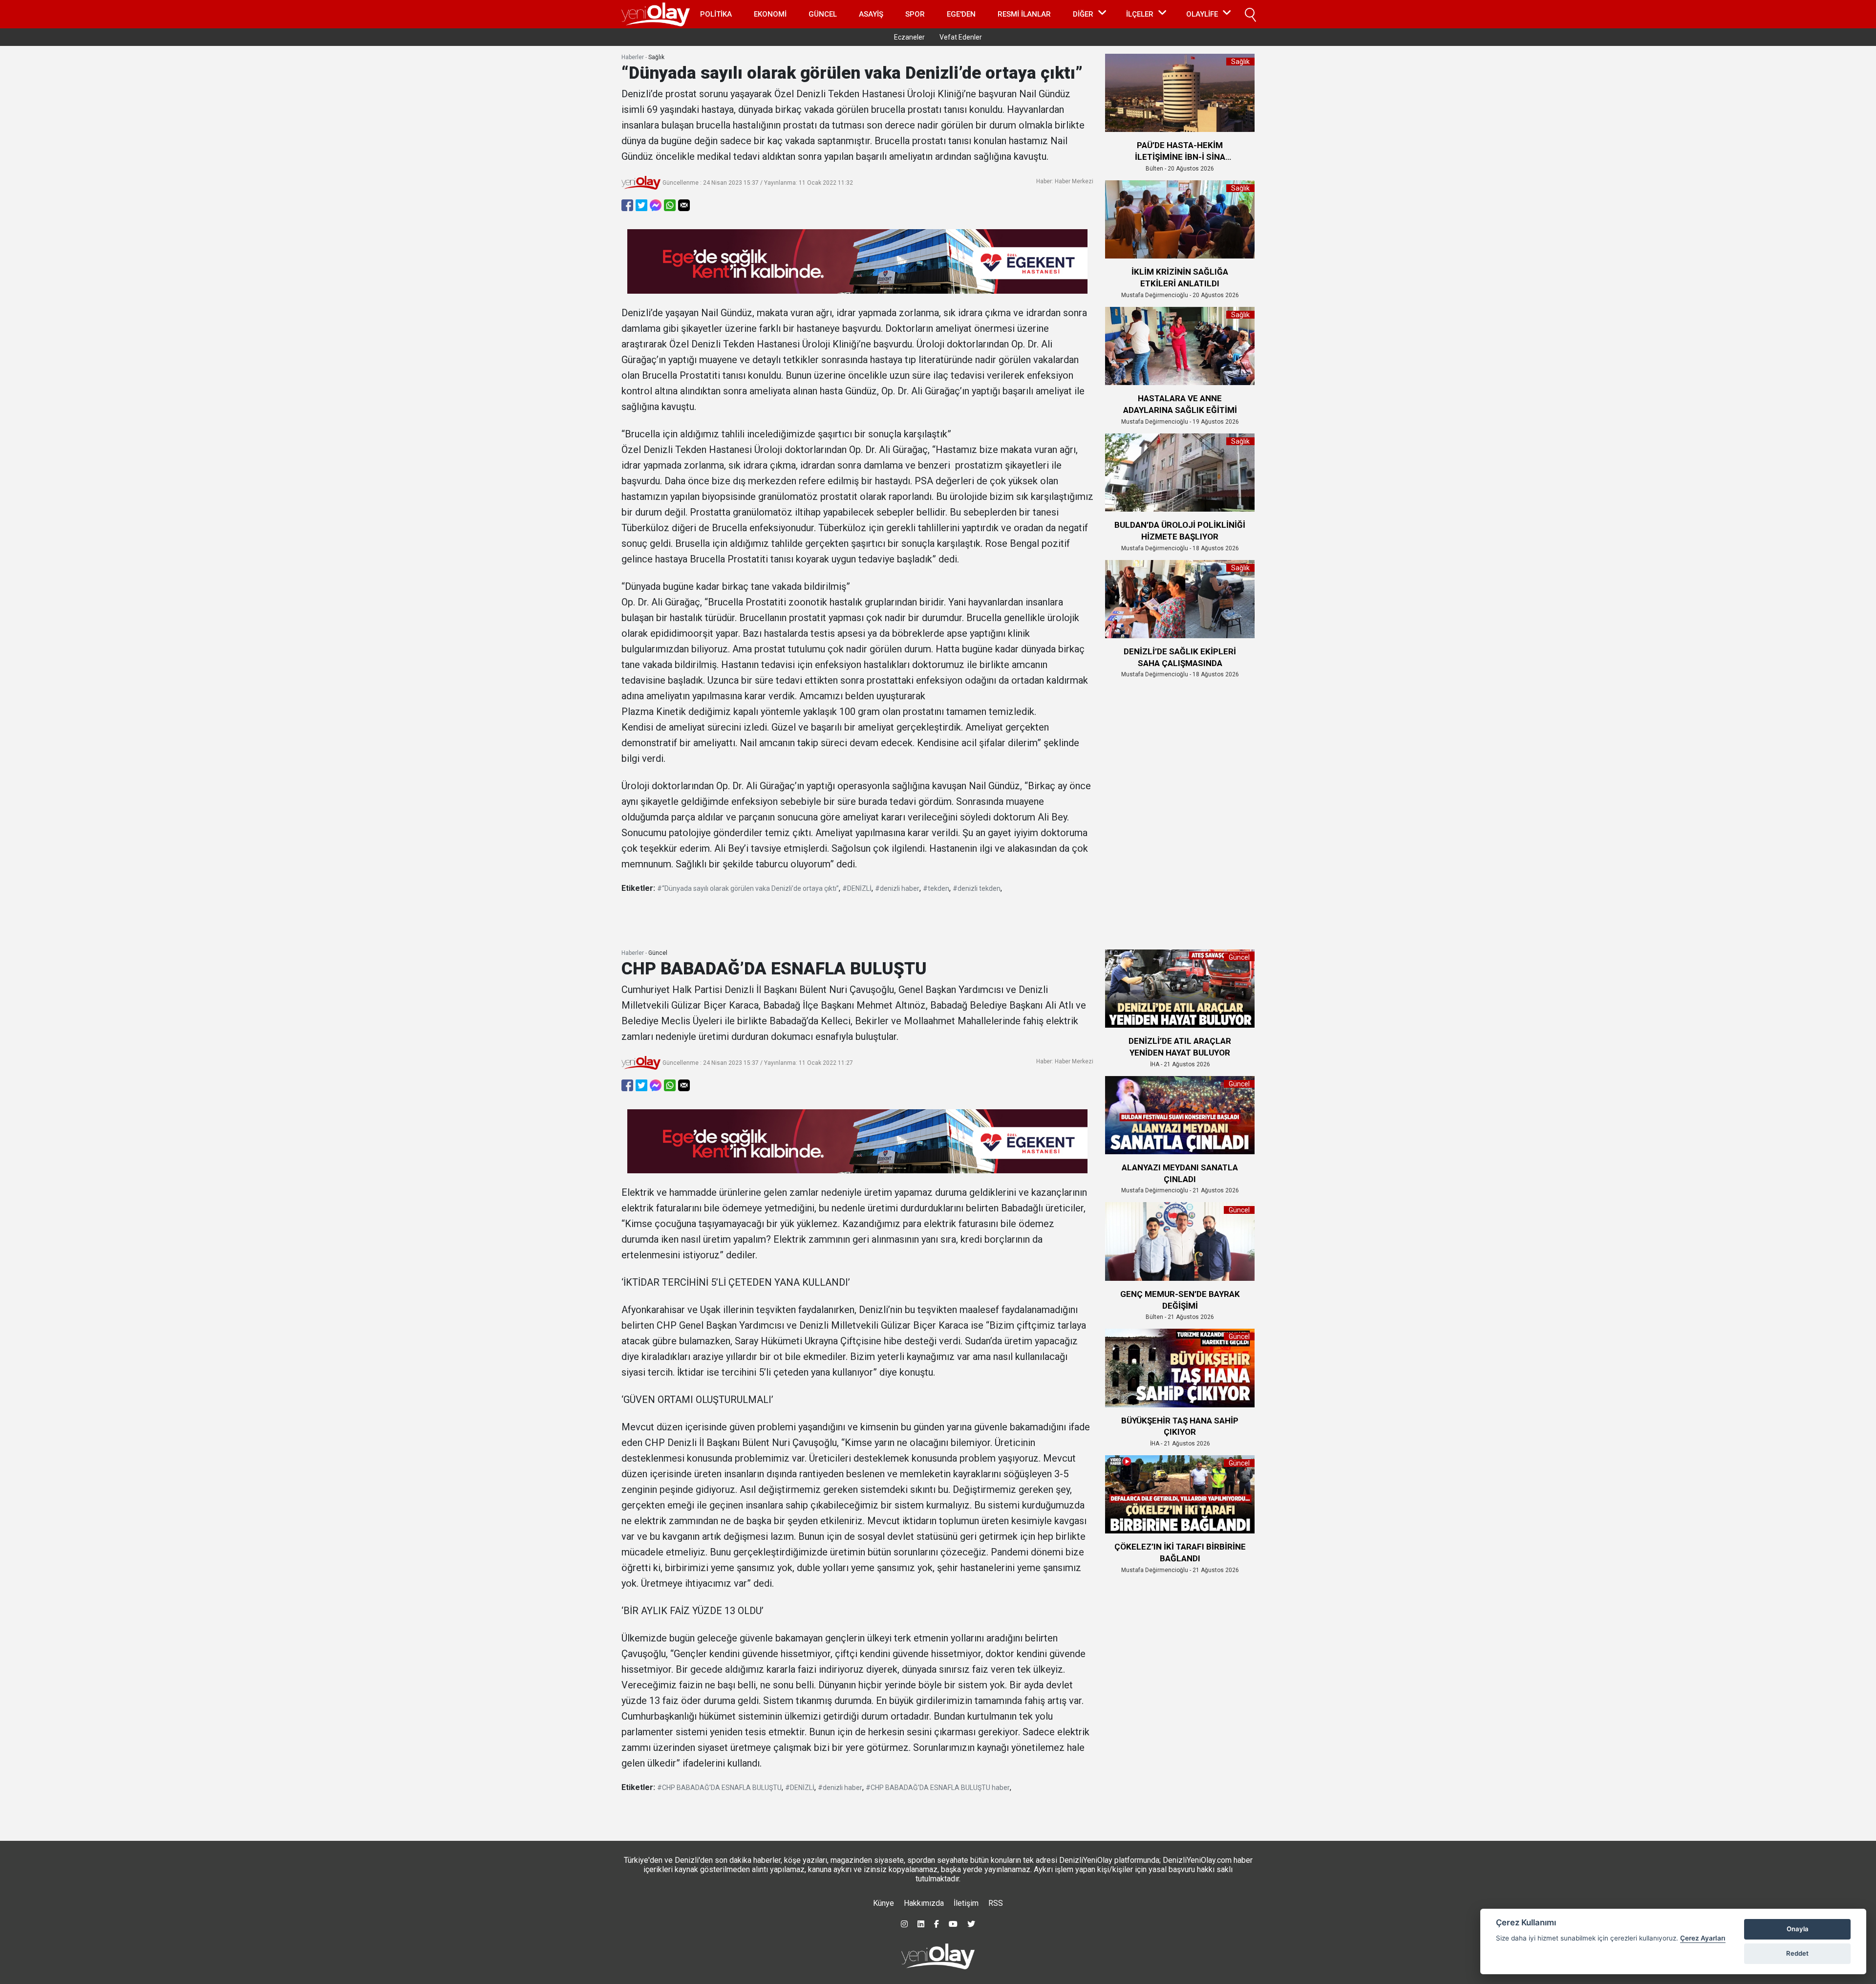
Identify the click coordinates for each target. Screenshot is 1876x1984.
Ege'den (961, 14)
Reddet (1797, 1953)
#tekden (936, 888)
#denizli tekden (977, 888)
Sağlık (656, 57)
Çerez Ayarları (1703, 1938)
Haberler (633, 57)
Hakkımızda (924, 1903)
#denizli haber (897, 888)
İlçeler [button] (1140, 14)
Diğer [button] (1083, 14)
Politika (716, 14)
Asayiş (871, 14)
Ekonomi (770, 14)
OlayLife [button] (1202, 14)
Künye (884, 1903)
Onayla (1798, 1929)
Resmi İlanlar (1024, 14)
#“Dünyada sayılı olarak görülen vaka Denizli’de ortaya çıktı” (748, 888)
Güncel (823, 14)
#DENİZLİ (857, 888)
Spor (915, 14)
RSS (996, 1903)
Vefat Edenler (961, 37)
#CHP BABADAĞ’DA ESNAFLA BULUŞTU (719, 1788)
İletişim (966, 1903)
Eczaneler (909, 37)
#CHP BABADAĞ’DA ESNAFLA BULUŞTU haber (938, 1788)
